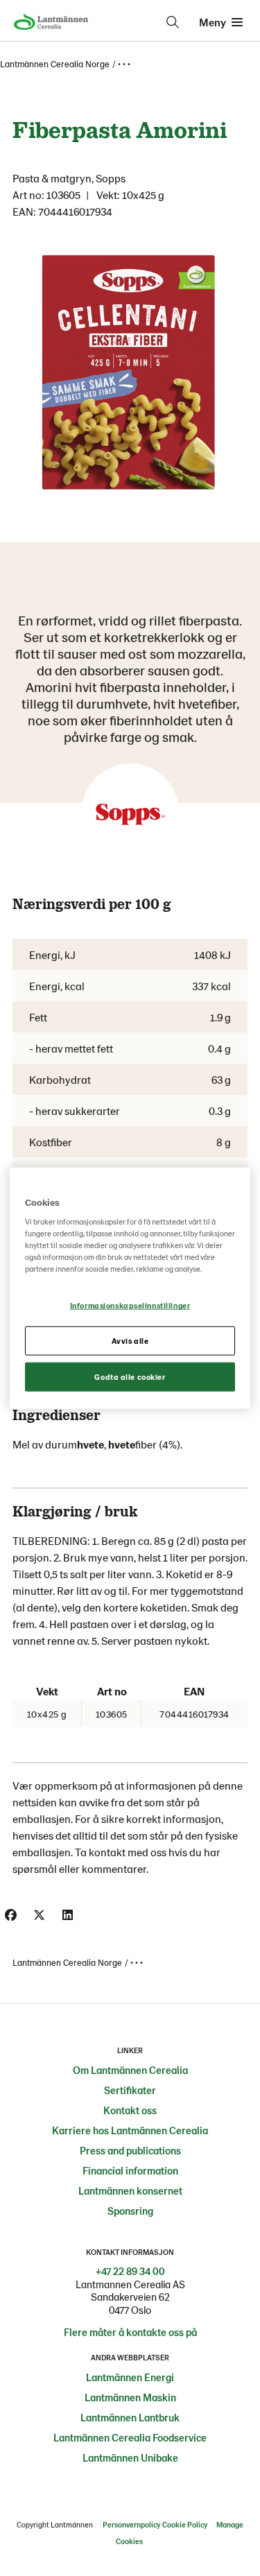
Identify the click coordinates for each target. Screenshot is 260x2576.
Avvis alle (130, 1341)
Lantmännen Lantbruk (130, 2417)
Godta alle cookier (130, 1377)
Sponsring (130, 2211)
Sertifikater (130, 2090)
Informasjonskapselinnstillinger (130, 1305)
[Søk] (173, 22)
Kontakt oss (130, 2110)
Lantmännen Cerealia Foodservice (130, 2437)
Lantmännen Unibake (130, 2457)
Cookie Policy (185, 2524)
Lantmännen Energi (130, 2377)
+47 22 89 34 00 (130, 2271)
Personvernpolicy (131, 2524)
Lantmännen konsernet (130, 2190)
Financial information (130, 2170)
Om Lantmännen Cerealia (130, 2070)
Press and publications (130, 2150)
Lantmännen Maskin (130, 2397)
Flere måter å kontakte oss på (130, 2332)
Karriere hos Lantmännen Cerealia (130, 2130)
